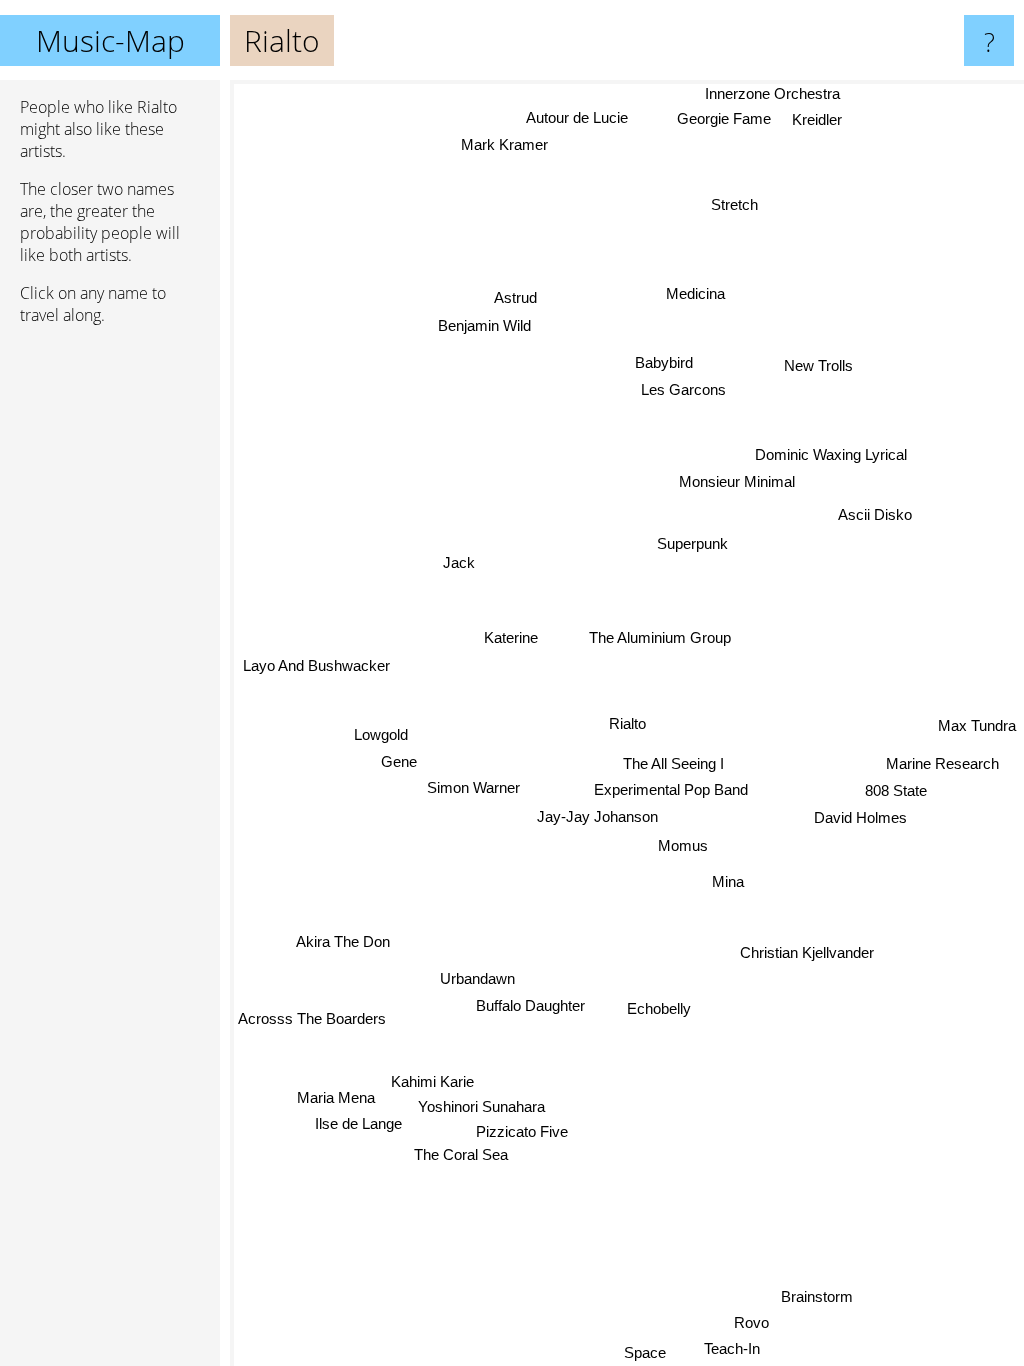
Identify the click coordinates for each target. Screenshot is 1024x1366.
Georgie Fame (721, 118)
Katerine (511, 637)
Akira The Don (345, 947)
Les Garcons (681, 389)
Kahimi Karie (432, 1082)
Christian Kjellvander (806, 953)
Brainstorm (818, 1302)
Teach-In (732, 1342)
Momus (683, 845)
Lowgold (381, 733)
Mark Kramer (505, 143)
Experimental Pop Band (671, 789)
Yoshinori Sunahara (482, 1107)
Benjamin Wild (484, 325)
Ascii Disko (875, 513)
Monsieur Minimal (737, 481)
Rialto (627, 723)
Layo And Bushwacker (317, 664)
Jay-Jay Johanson (597, 816)
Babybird (664, 362)
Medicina (697, 294)
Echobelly (657, 1009)
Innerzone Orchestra (772, 93)
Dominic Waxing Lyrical (832, 454)
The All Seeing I (673, 763)
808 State (897, 789)
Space (647, 1352)
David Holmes (860, 816)
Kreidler (816, 119)
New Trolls (819, 366)
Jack (460, 561)
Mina (728, 880)
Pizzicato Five (523, 1132)
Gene (398, 759)
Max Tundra (977, 724)
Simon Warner (473, 786)
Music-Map (110, 40)
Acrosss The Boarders (312, 1017)
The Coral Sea (461, 1155)
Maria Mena (337, 1099)
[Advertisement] (110, 647)
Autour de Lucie (579, 117)
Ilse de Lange (359, 1126)
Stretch (731, 202)
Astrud (515, 297)
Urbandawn (477, 978)
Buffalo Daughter (530, 1005)
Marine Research (942, 762)
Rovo (748, 1315)
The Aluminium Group (660, 637)
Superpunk (691, 542)
